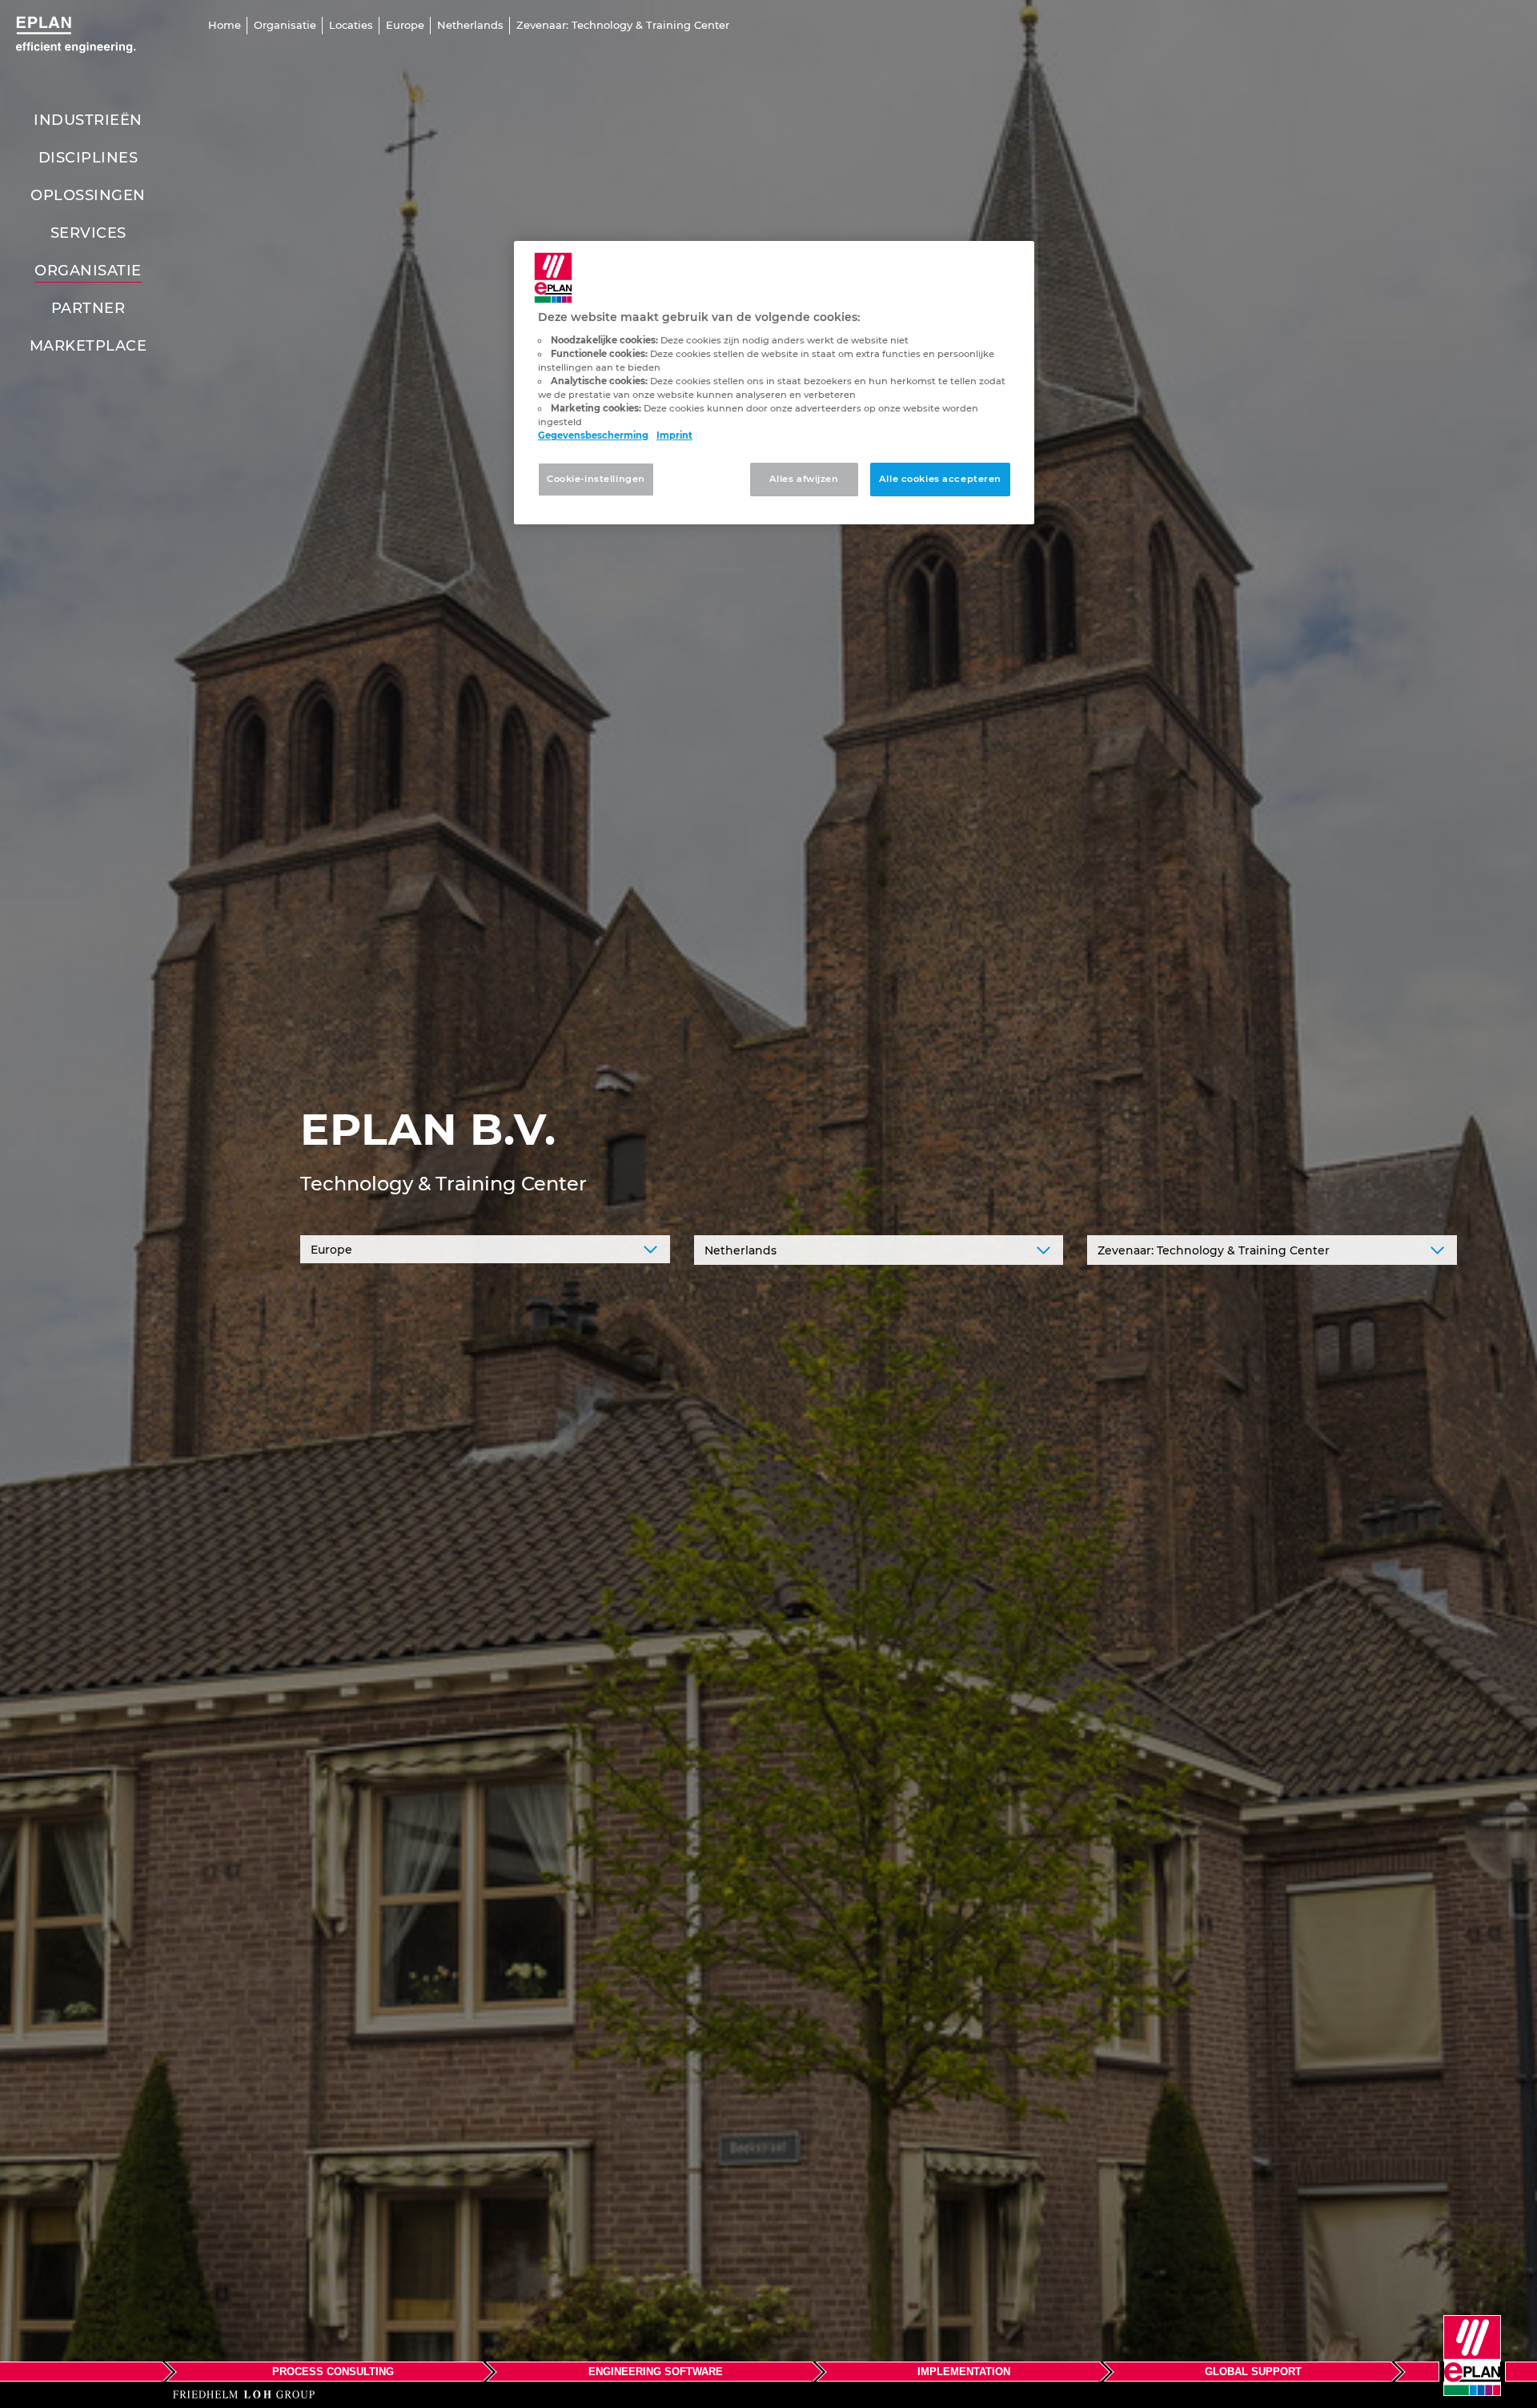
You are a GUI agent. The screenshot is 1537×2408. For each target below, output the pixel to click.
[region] (774, 383)
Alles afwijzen (804, 479)
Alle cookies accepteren (940, 479)
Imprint (674, 435)
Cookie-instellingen (596, 479)
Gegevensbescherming (593, 435)
